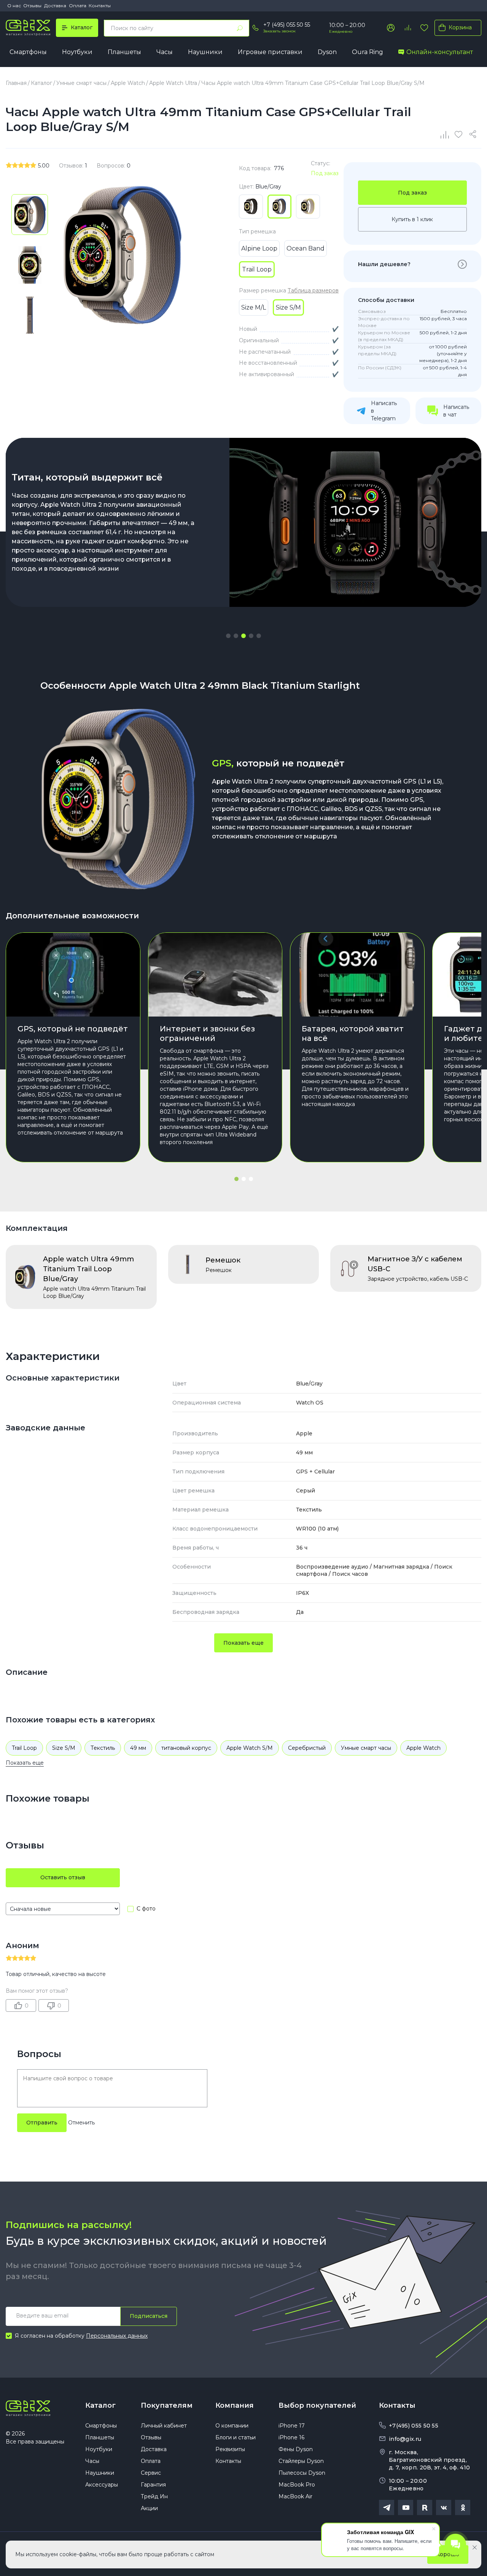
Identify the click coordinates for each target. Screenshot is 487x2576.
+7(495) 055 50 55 (414, 2426)
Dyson (327, 52)
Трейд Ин (154, 2496)
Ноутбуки (77, 52)
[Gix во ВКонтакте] (444, 2507)
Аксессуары (102, 2485)
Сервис (151, 2473)
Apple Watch (423, 1748)
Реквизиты (230, 2449)
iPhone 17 (292, 2426)
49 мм (138, 1748)
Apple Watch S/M (250, 1748)
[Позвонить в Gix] (255, 28)
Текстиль (103, 1748)
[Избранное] (424, 28)
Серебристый (307, 1748)
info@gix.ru (405, 2439)
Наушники (205, 52)
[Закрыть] (475, 2547)
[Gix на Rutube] (425, 2507)
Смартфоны (28, 52)
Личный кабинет (164, 2426)
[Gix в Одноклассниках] (463, 2507)
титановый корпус (186, 1748)
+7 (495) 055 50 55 (287, 25)
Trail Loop (24, 1748)
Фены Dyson (296, 2449)
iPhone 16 (291, 2437)
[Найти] (240, 28)
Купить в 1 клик (412, 219)
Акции (149, 2508)
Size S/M (64, 1748)
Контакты (100, 6)
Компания (235, 2405)
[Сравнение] (445, 134)
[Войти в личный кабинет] (391, 28)
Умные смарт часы (366, 1748)
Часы (165, 52)
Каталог (100, 2405)
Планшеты (124, 52)
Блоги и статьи (236, 2437)
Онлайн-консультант (440, 52)
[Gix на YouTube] (406, 2507)
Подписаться (149, 2316)
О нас (14, 6)
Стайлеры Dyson (301, 2461)
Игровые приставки (270, 52)
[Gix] (28, 28)
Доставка (55, 6)
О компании (232, 2426)
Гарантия (153, 2485)
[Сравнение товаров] (407, 28)
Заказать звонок (279, 31)
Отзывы (32, 6)
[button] (228, 636)
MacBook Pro (297, 2485)
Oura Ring (368, 52)
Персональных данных (117, 2336)
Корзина (460, 27)
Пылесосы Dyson (302, 2473)
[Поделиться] (474, 134)
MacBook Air (295, 2496)
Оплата (78, 6)
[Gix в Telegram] (387, 2507)
